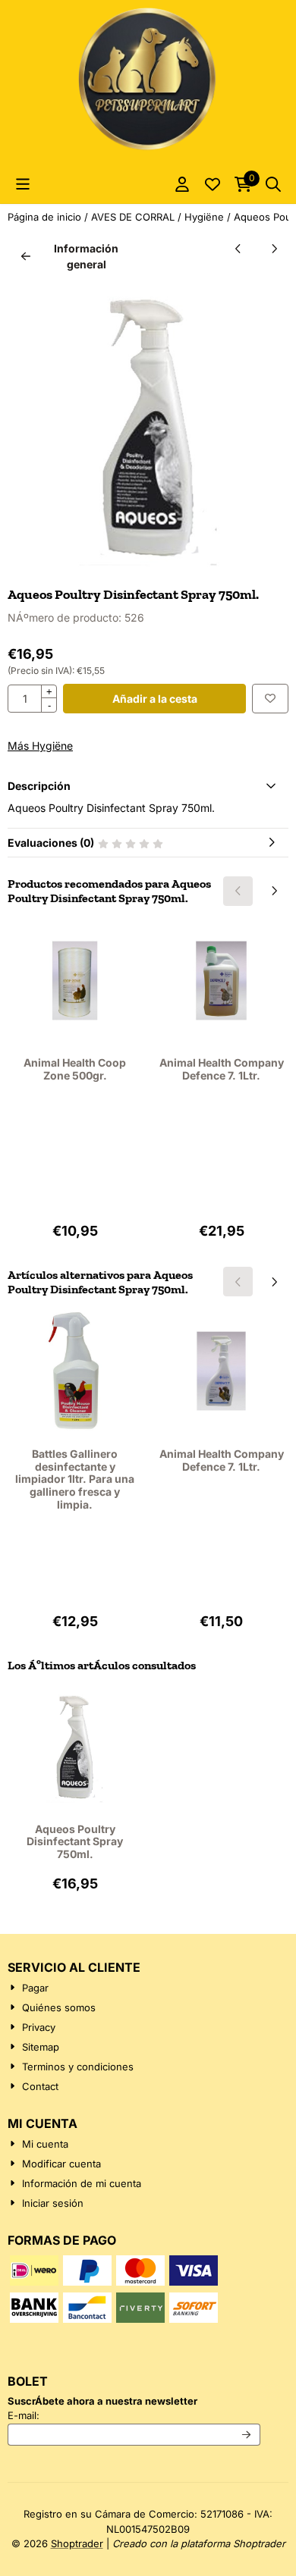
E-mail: (134, 2415)
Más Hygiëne (40, 746)
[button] (23, 184)
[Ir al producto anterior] (238, 248)
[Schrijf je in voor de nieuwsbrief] (247, 2435)
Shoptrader (77, 2543)
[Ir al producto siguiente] (274, 248)
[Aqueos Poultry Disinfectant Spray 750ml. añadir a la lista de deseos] (270, 699)
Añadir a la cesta (155, 699)
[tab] (148, 786)
